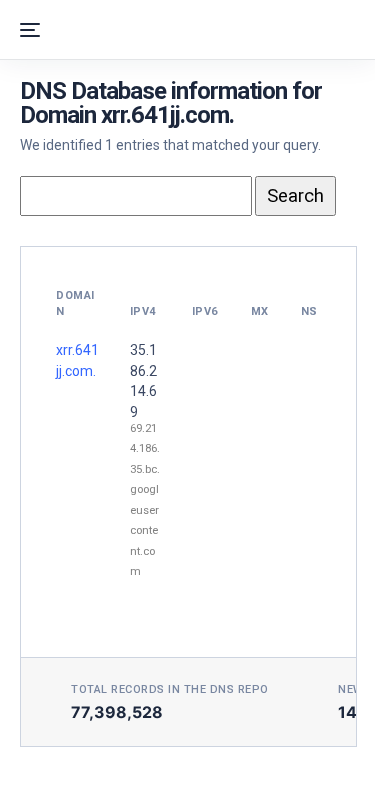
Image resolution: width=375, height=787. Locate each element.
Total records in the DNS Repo (170, 689)
